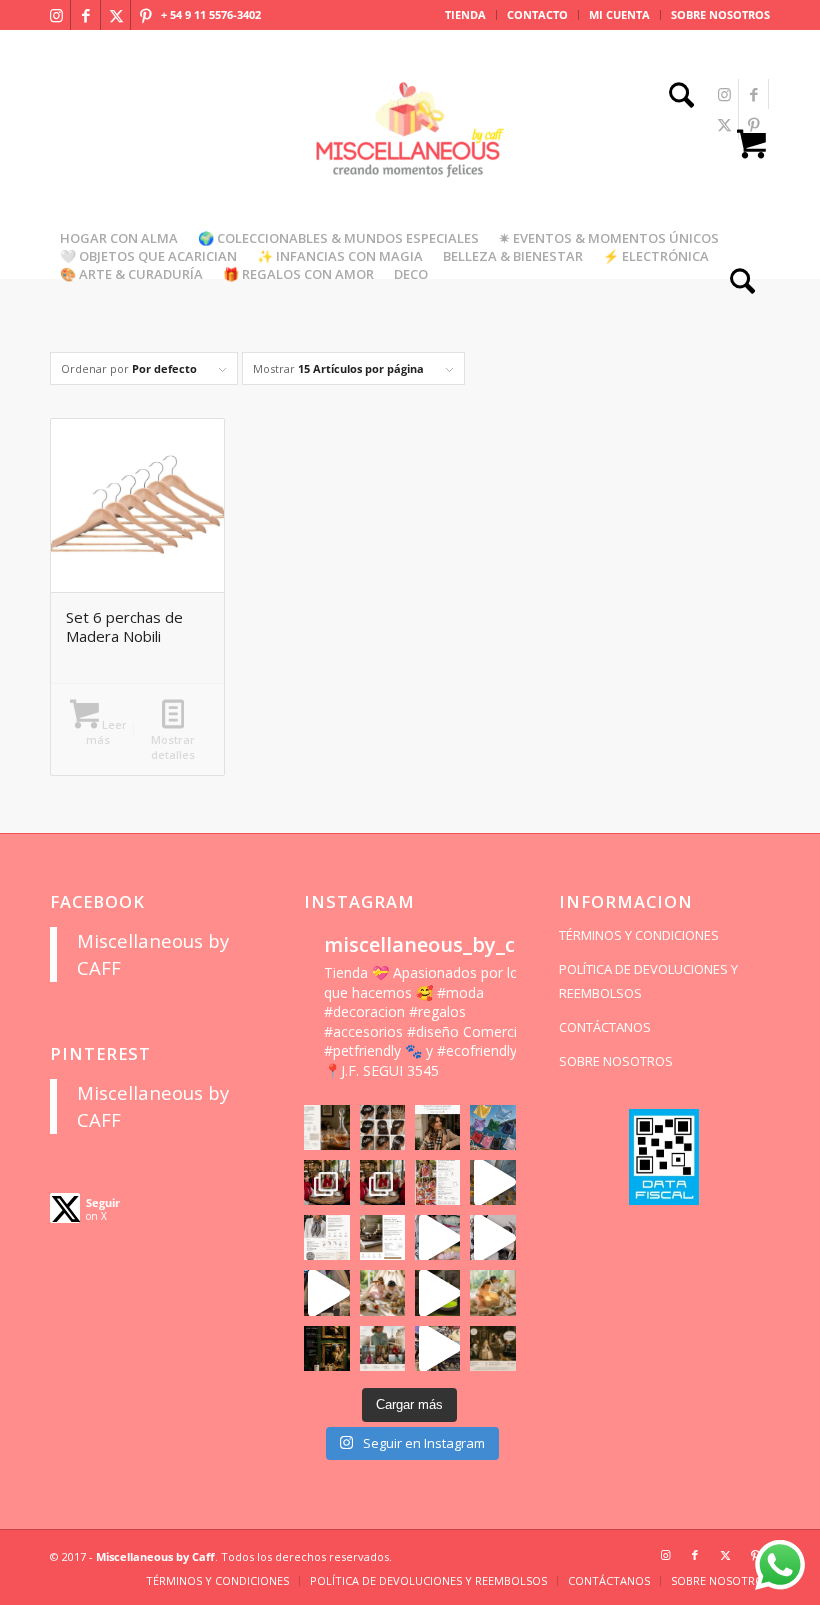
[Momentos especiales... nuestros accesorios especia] (437, 1237)
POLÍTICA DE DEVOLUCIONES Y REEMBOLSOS (648, 981)
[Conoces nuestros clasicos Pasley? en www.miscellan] (492, 1127)
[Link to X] (116, 15)
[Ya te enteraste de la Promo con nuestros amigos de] (492, 1348)
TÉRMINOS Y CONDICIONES (639, 935)
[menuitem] (466, 15)
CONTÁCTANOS (605, 1027)
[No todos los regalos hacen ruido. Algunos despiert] (492, 1292)
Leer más (106, 732)
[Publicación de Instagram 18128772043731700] (382, 1237)
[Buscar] (676, 97)
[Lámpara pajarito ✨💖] (437, 1292)
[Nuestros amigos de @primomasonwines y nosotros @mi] (326, 1348)
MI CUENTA (619, 14)
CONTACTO (537, 14)
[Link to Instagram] (56, 15)
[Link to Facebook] (86, 15)
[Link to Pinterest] (146, 15)
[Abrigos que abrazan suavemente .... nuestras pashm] (382, 1348)
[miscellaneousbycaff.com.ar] (410, 154)
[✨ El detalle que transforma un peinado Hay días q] (382, 1127)
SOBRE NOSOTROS (720, 14)
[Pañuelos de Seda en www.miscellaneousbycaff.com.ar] (437, 1182)
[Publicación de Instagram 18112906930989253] (437, 1127)
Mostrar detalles (173, 747)
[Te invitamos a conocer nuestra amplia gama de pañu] (326, 1237)
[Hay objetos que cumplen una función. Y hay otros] (492, 1237)
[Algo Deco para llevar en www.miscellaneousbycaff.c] (492, 1182)
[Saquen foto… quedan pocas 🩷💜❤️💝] (326, 1292)
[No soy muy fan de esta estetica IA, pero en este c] (326, 1127)
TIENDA (465, 14)
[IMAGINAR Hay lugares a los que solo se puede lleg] (382, 1292)
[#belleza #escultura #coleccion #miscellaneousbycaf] (437, 1348)
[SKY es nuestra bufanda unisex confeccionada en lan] (326, 1182)
